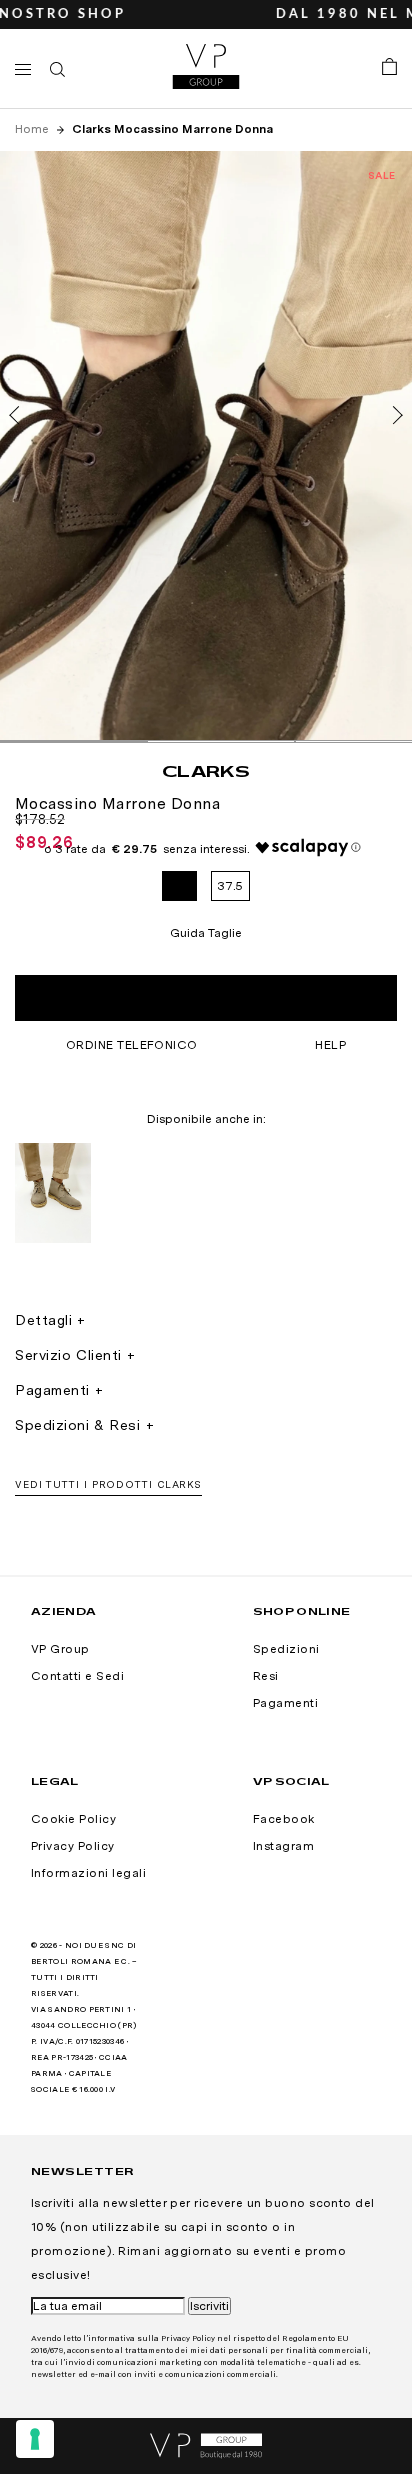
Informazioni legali (88, 1873)
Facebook (284, 1819)
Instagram (283, 1846)
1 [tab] (73, 741)
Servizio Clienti (68, 1355)
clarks (206, 770)
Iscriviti (209, 2306)
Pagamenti (52, 1390)
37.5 (230, 886)
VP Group (60, 1649)
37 (180, 886)
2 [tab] (220, 741)
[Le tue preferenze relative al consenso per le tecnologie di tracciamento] (35, 2439)
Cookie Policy (73, 1819)
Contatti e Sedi (77, 1676)
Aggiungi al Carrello (205, 998)
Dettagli (43, 1320)
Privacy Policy (73, 1846)
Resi (266, 1676)
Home (33, 129)
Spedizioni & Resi (78, 1425)
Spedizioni (286, 1649)
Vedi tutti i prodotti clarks (108, 1484)
